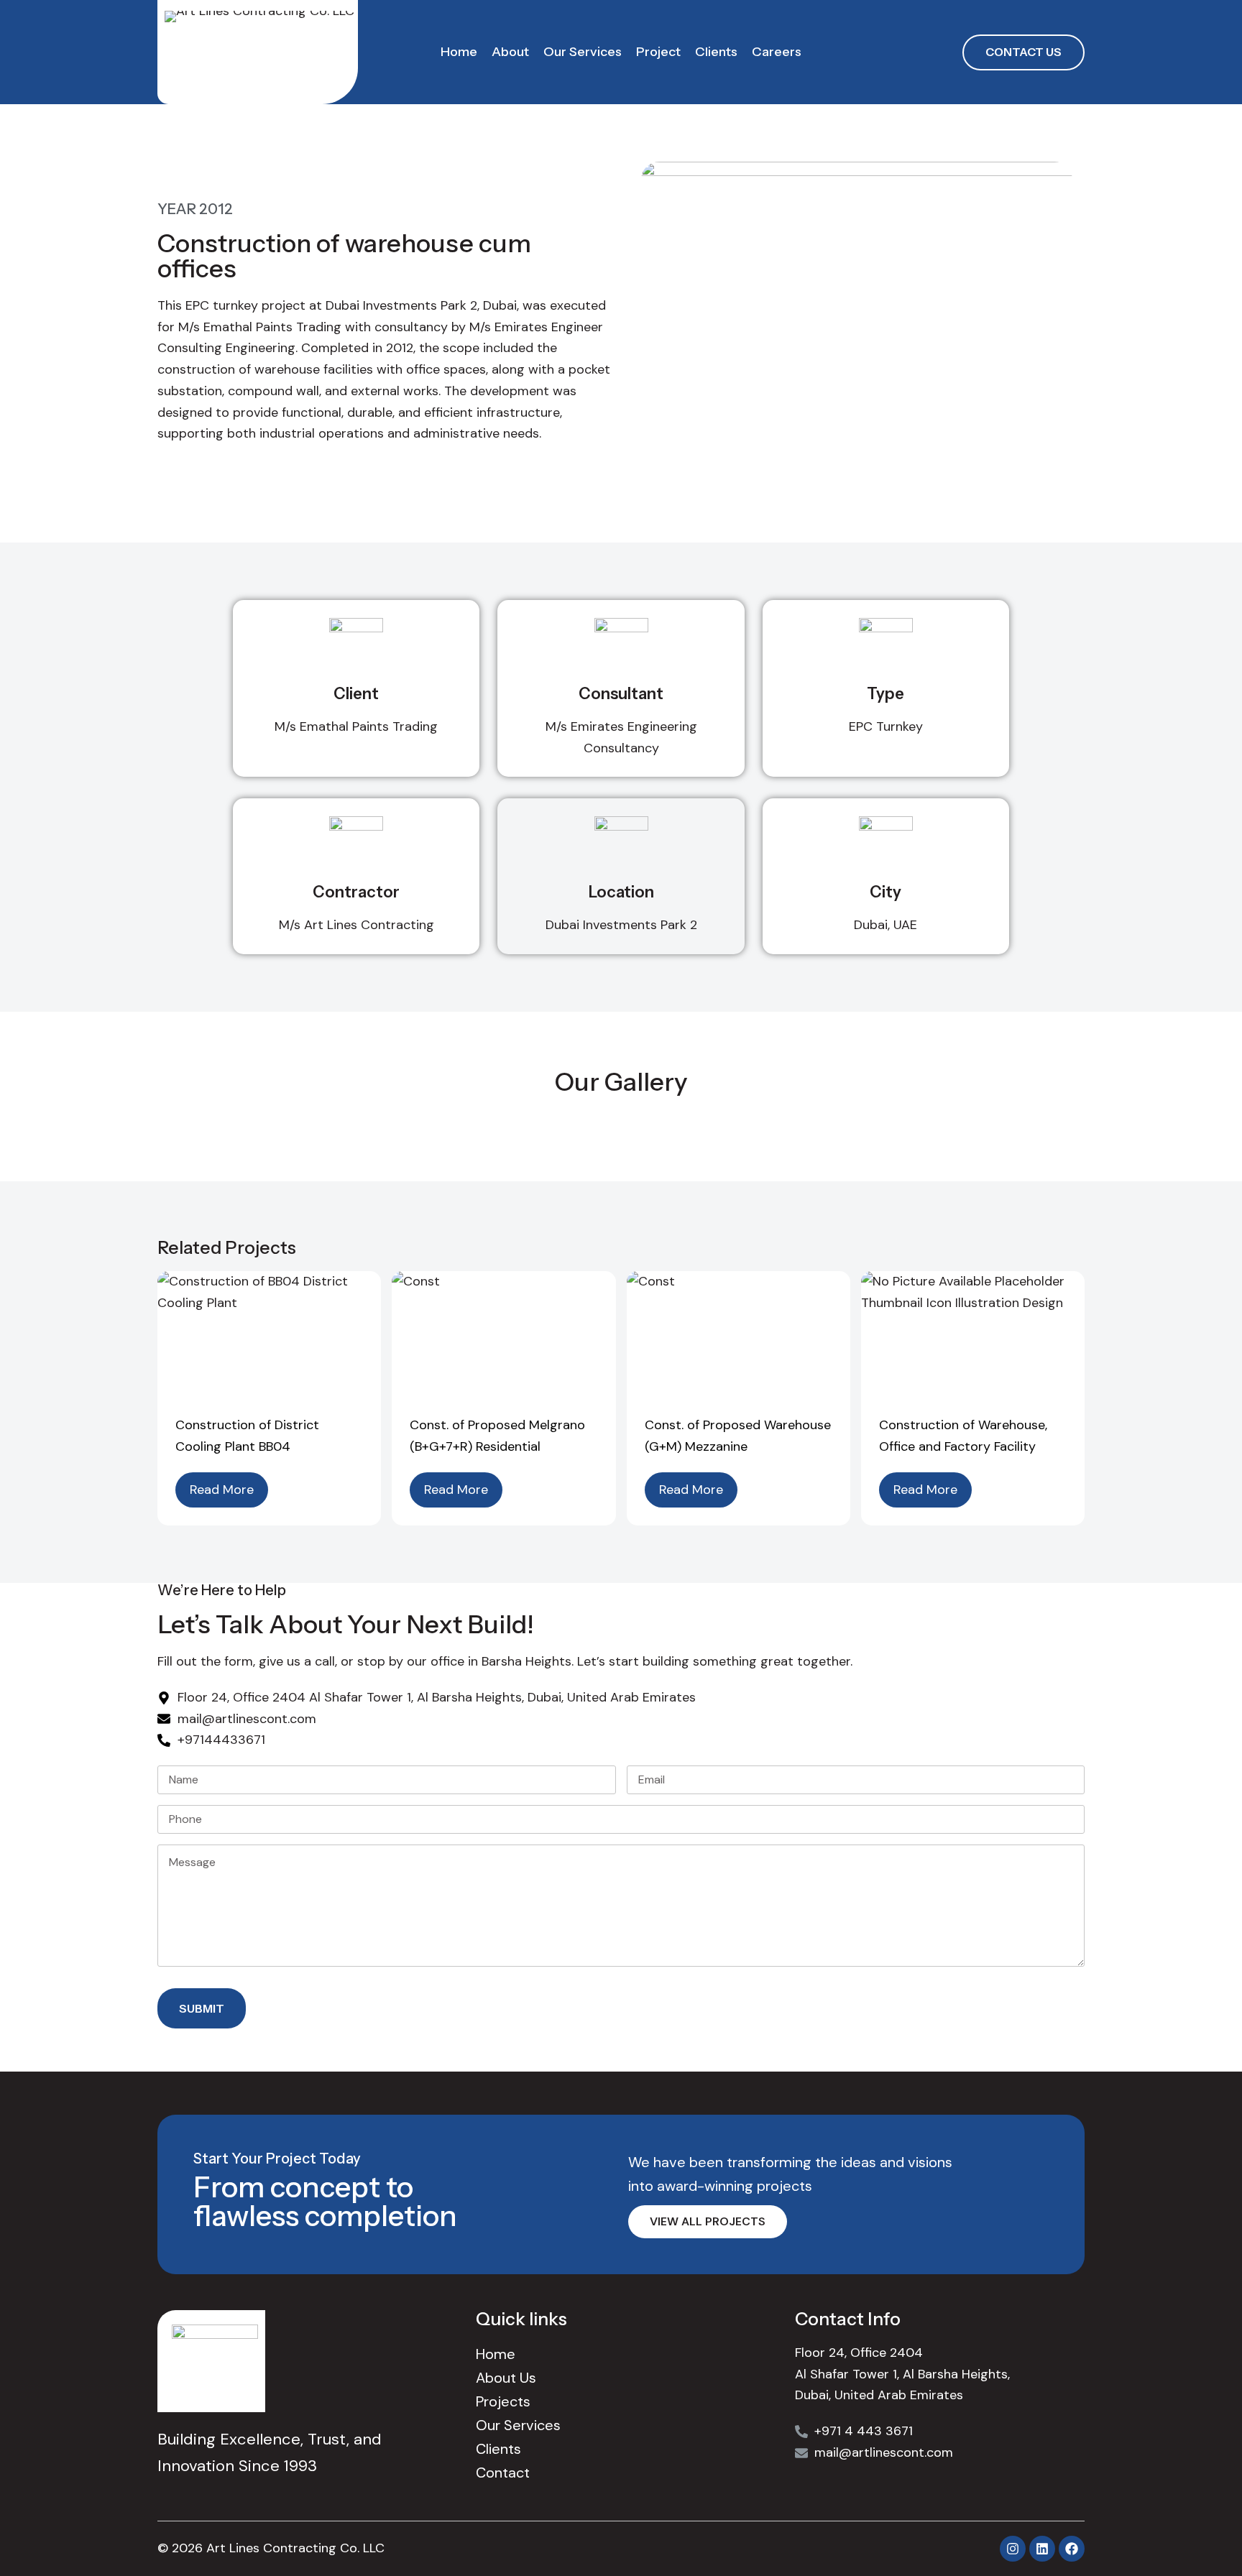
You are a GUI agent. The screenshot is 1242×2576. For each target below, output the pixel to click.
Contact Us (1023, 52)
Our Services (583, 52)
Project (658, 52)
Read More (222, 1490)
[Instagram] (1013, 2549)
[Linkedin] (1042, 2549)
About (510, 52)
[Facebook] (1072, 2549)
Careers (777, 52)
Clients (716, 52)
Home (459, 52)
